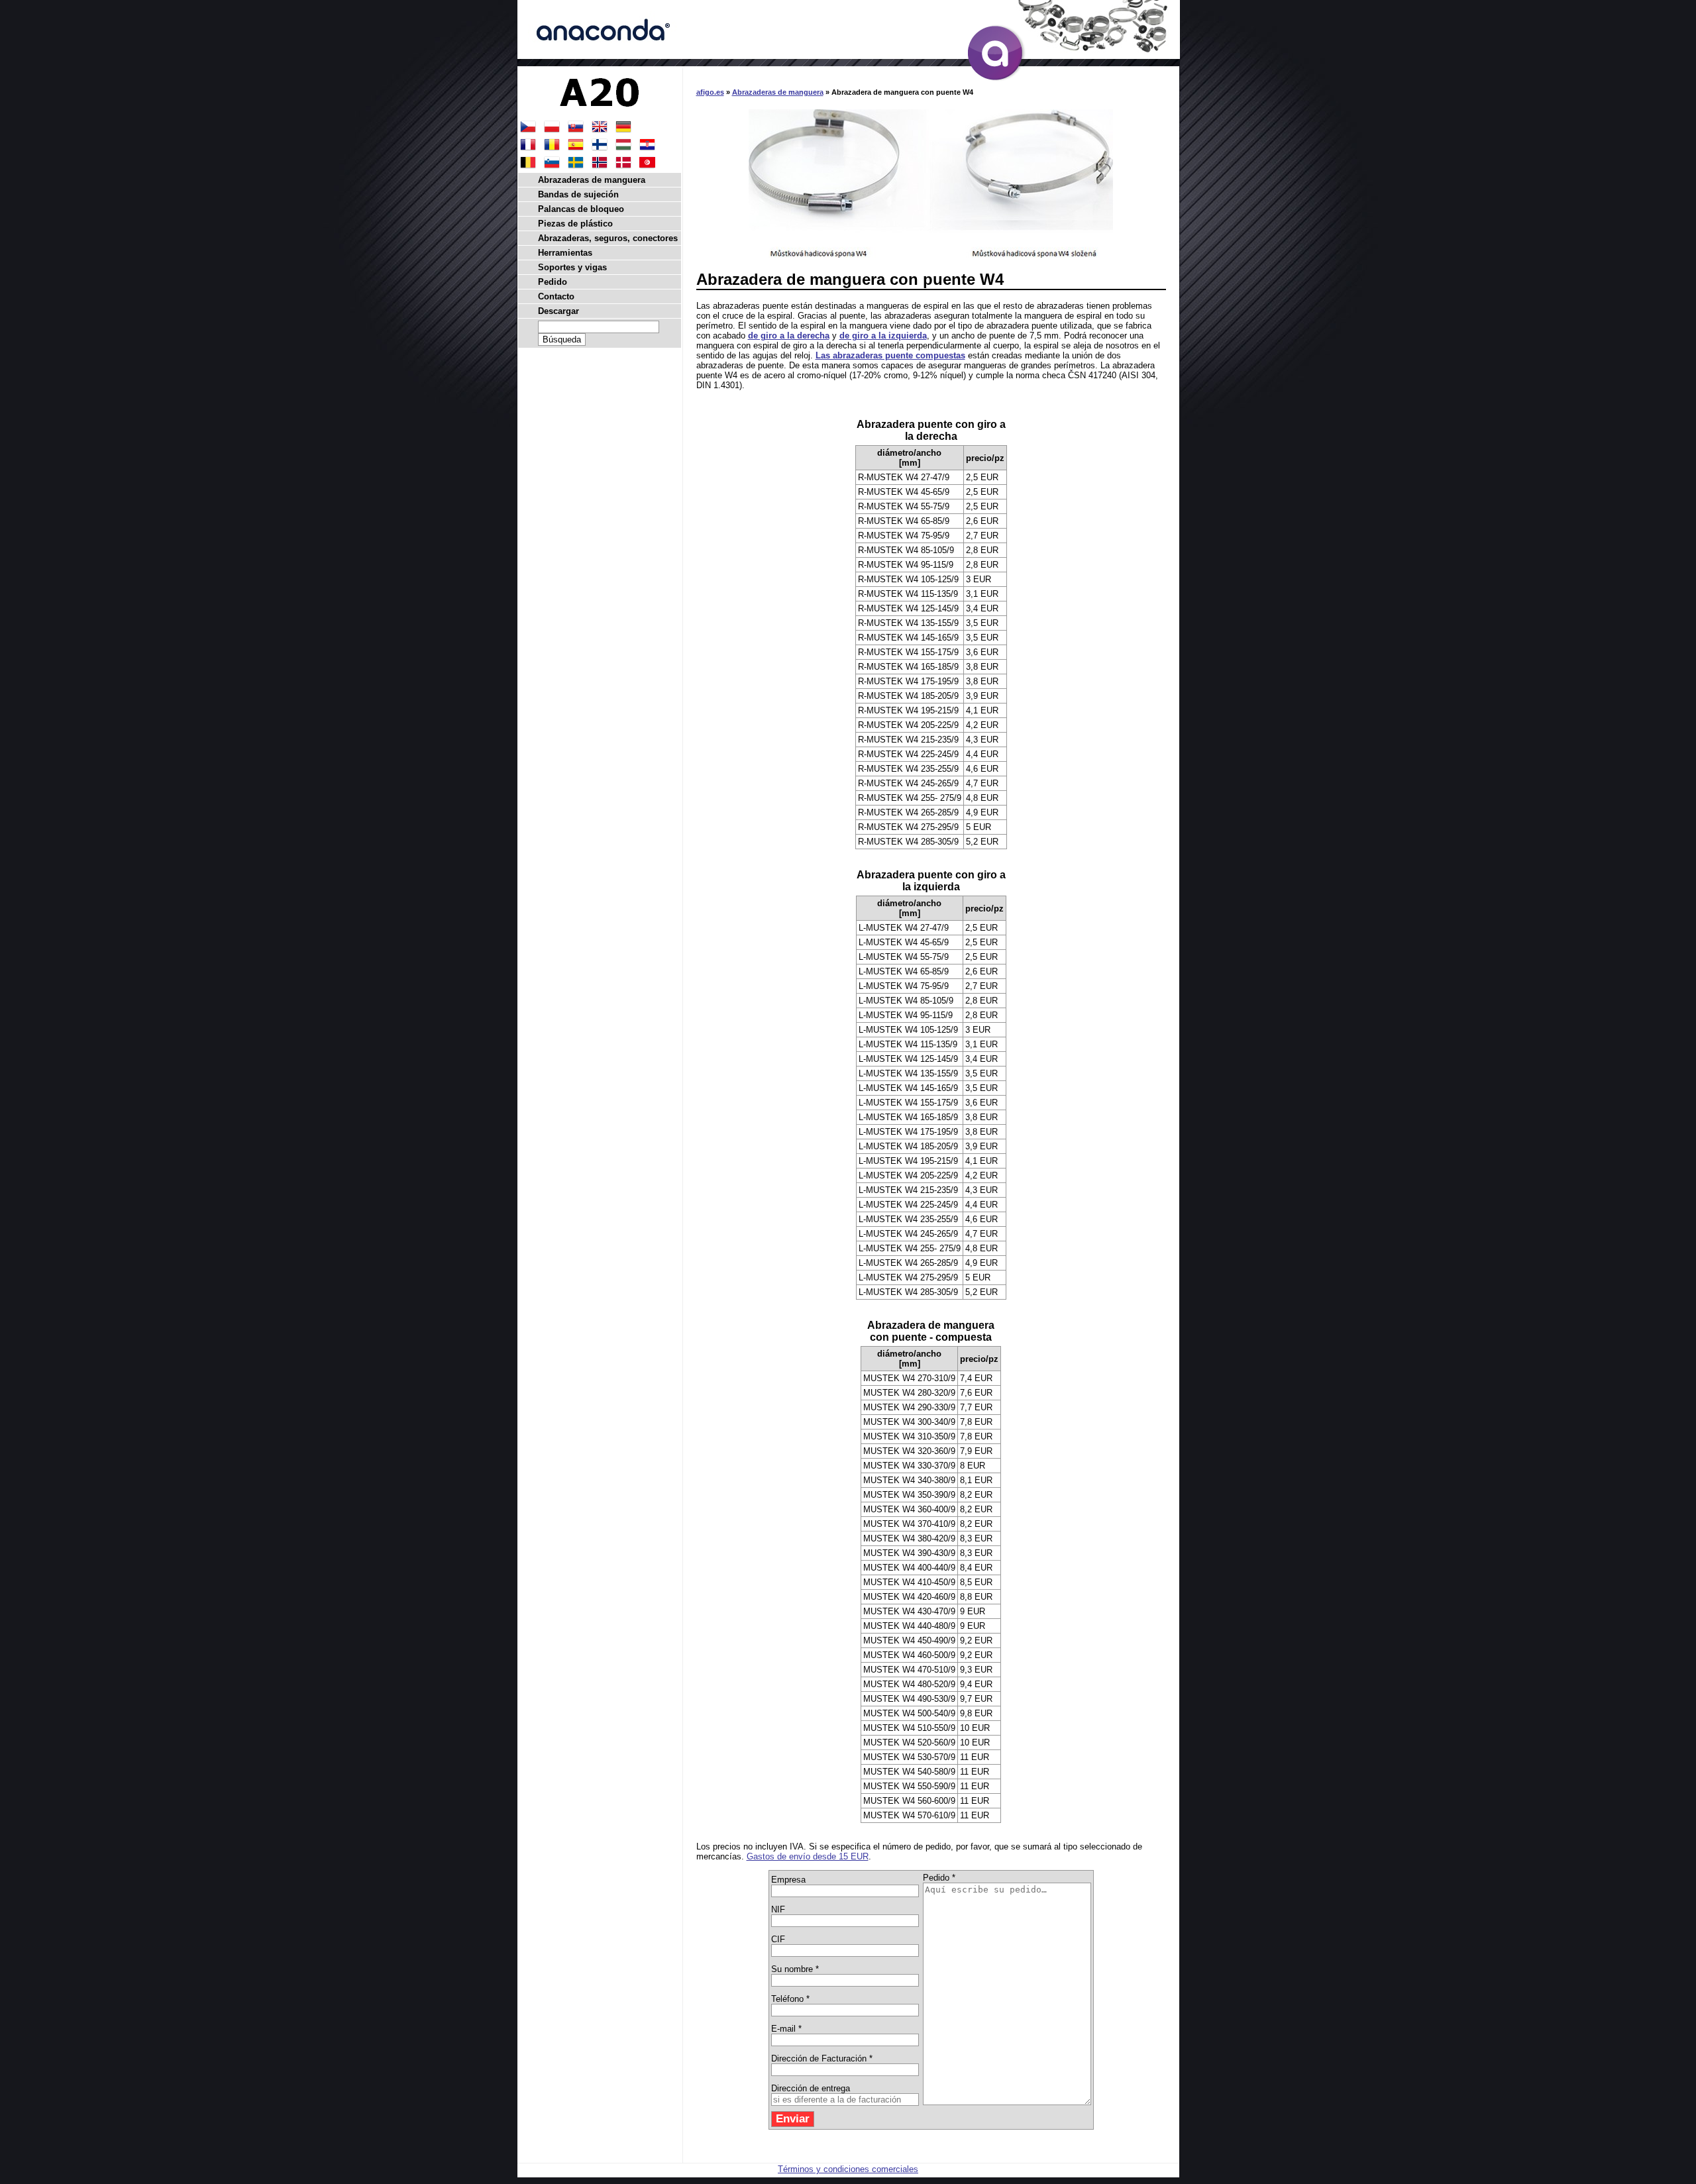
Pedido (553, 282)
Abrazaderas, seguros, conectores (608, 238)
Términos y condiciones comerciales (848, 2169)
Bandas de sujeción (578, 194)
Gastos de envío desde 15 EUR (808, 1856)
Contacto (556, 296)
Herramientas (565, 253)
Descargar (558, 311)
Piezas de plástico (575, 224)
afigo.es (710, 92)
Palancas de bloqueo (581, 209)
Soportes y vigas (572, 267)
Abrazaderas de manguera (778, 92)
